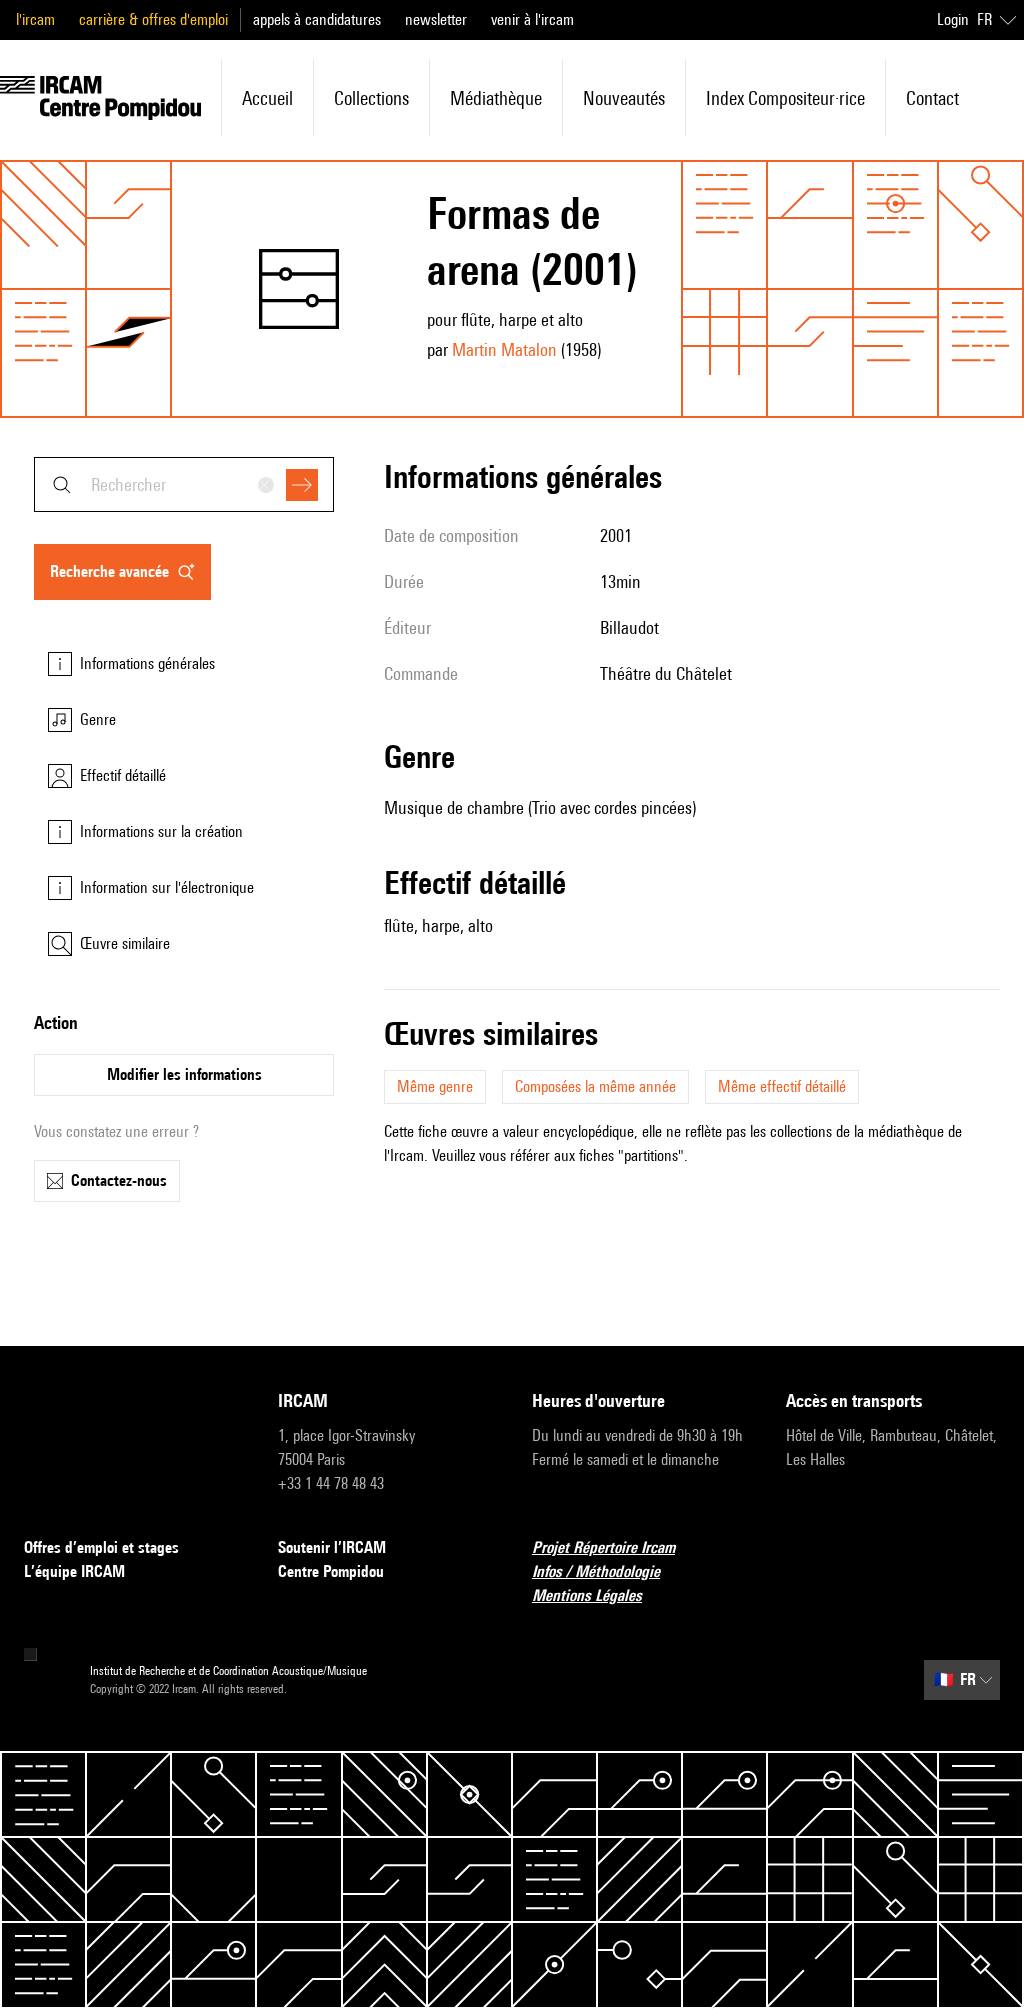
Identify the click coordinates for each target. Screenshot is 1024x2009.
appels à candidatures (317, 19)
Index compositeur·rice (785, 98)
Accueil (267, 98)
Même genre (435, 1086)
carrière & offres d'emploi (153, 19)
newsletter (436, 19)
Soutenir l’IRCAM (332, 1547)
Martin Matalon (504, 349)
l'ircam (35, 19)
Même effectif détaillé (782, 1086)
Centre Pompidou (331, 1571)
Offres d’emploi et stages (101, 1547)
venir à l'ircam (532, 19)
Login (953, 19)
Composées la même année (595, 1086)
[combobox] (184, 484)
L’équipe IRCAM (74, 1571)
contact (932, 98)
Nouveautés (624, 98)
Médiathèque (496, 98)
